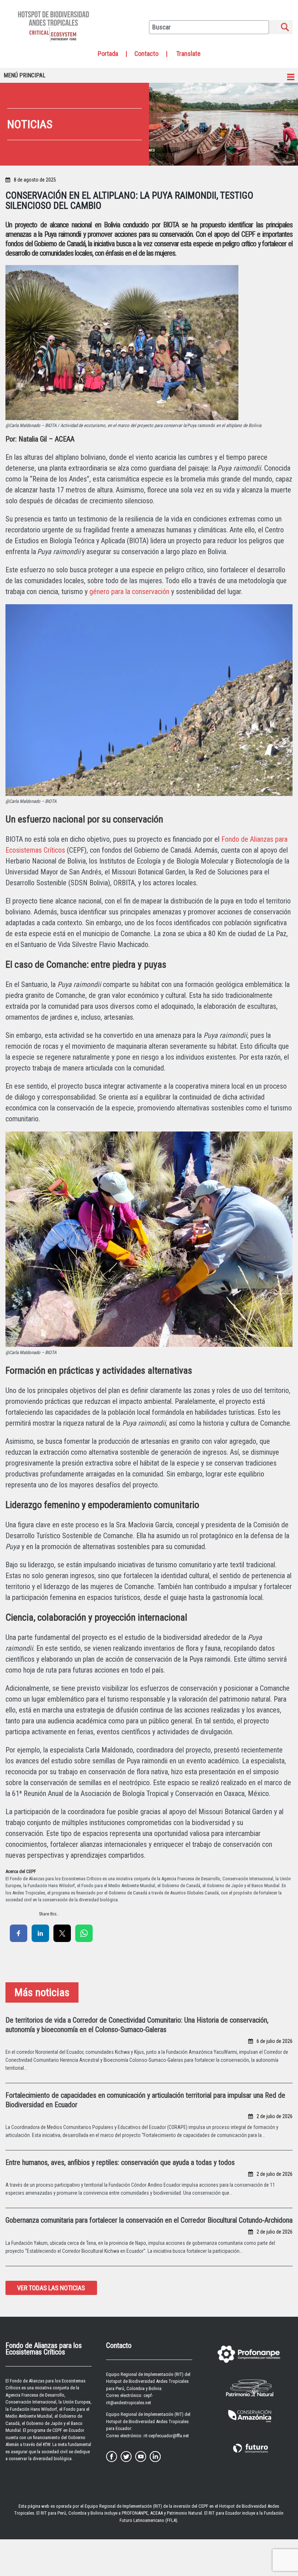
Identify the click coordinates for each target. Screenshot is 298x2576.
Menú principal (25, 75)
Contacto (146, 54)
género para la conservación (129, 592)
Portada (108, 54)
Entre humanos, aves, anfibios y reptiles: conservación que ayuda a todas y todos (120, 2162)
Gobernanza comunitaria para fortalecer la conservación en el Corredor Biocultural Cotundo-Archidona (149, 2220)
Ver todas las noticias (51, 2288)
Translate (188, 54)
